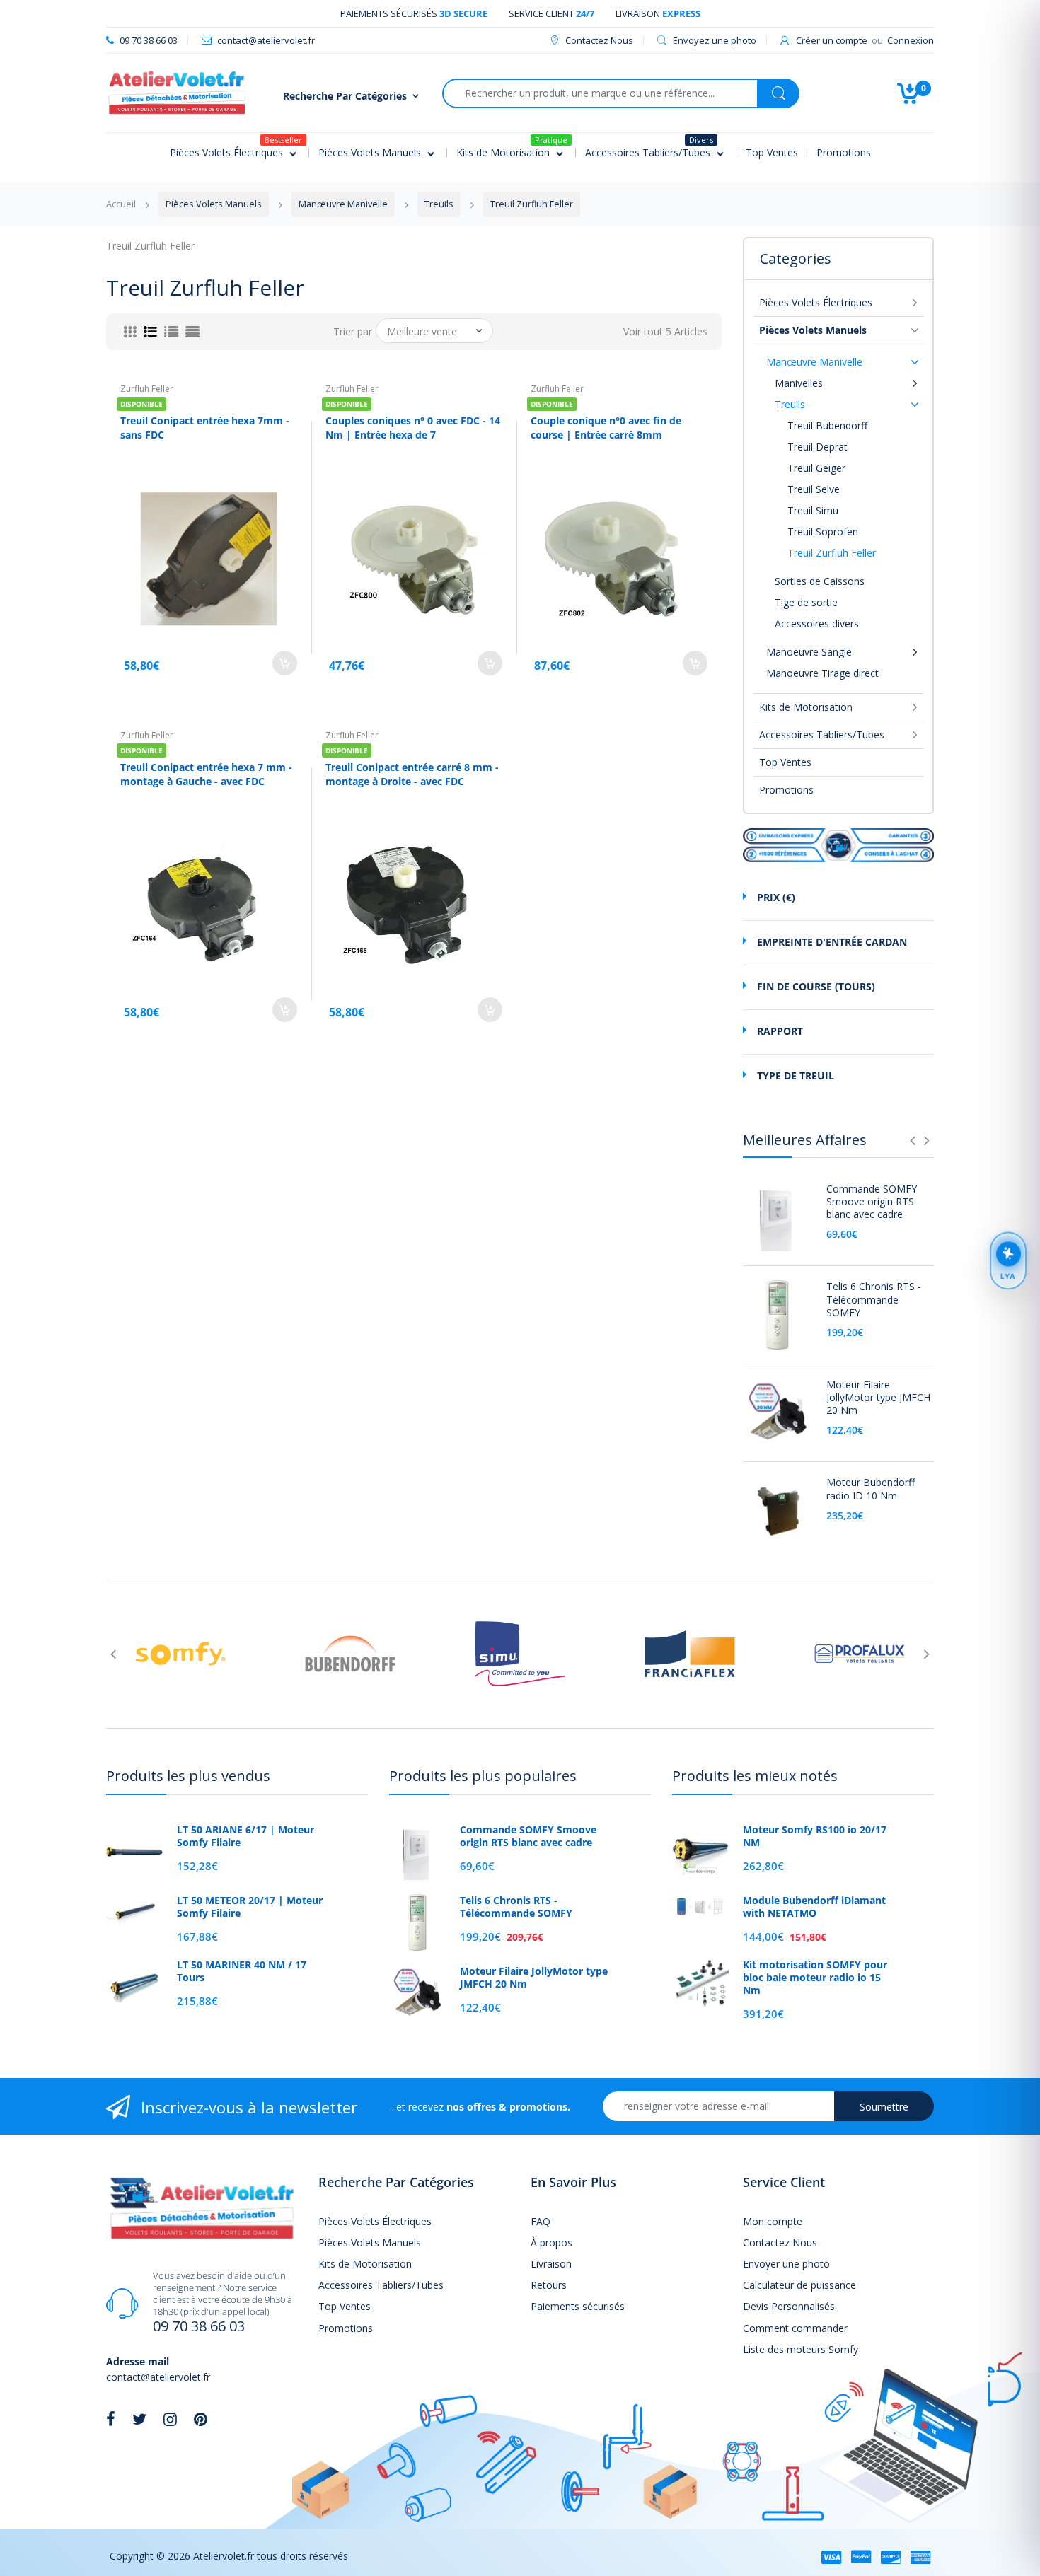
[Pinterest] (201, 2419)
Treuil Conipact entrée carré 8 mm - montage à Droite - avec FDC (412, 774)
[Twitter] (139, 2419)
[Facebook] (111, 2419)
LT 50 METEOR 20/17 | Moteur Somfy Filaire (250, 1907)
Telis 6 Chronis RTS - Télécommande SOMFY (874, 1299)
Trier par (353, 332)
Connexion (911, 40)
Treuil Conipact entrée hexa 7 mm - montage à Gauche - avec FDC (206, 774)
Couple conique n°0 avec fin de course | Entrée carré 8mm (606, 428)
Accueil (121, 204)
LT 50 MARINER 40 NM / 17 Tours (242, 1971)
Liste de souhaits (666, 724)
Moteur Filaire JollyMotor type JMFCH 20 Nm (878, 1398)
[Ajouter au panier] (285, 663)
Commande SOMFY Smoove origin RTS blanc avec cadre (872, 1202)
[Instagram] (170, 2419)
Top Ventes (785, 762)
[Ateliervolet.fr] (177, 92)
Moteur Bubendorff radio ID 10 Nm (871, 1489)
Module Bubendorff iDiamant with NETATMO (814, 1907)
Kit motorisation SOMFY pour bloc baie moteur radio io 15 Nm (815, 1978)
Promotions (786, 790)
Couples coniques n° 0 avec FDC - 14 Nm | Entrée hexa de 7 (413, 428)
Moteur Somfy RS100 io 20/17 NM (815, 1836)
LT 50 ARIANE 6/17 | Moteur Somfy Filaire (245, 1836)
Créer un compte (832, 40)
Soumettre (884, 2107)
